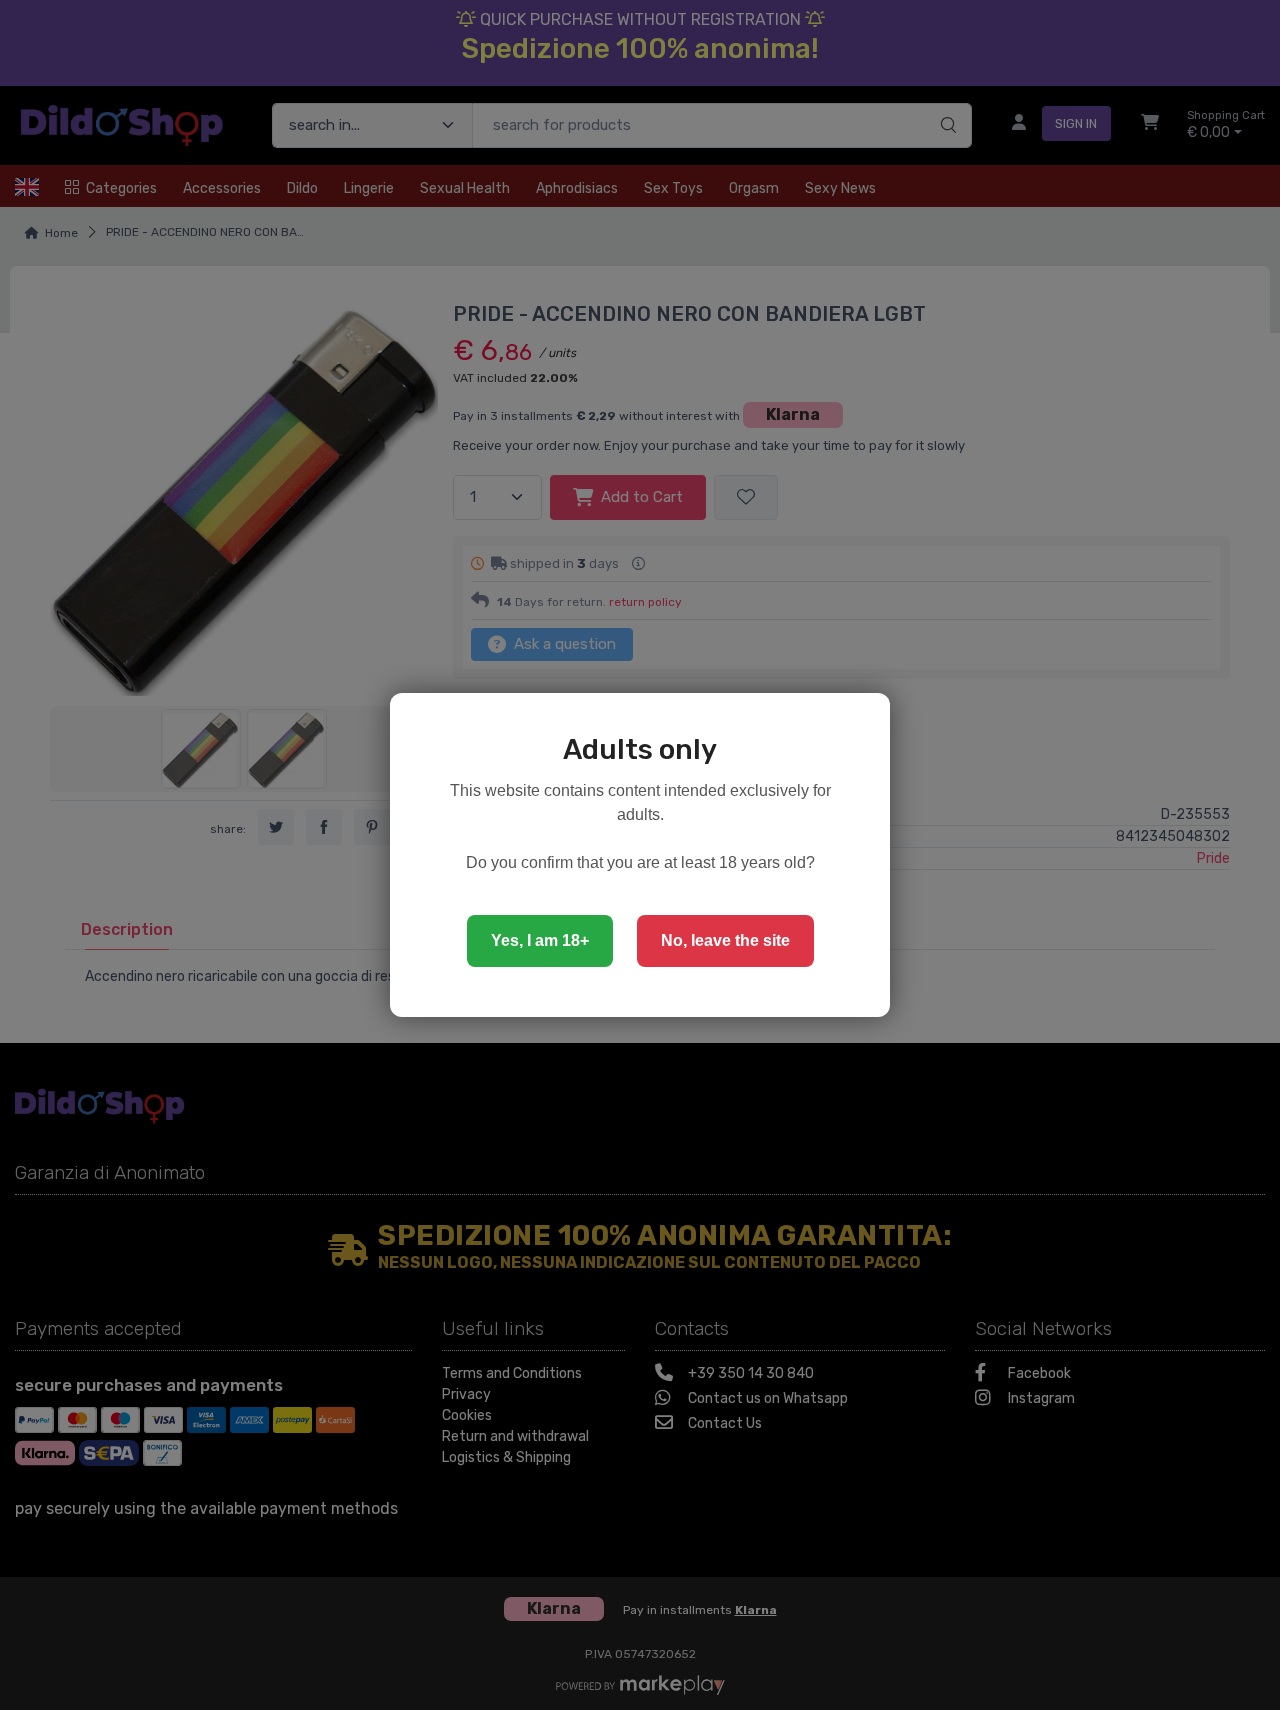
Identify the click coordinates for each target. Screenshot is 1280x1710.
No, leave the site (725, 940)
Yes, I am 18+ (540, 940)
